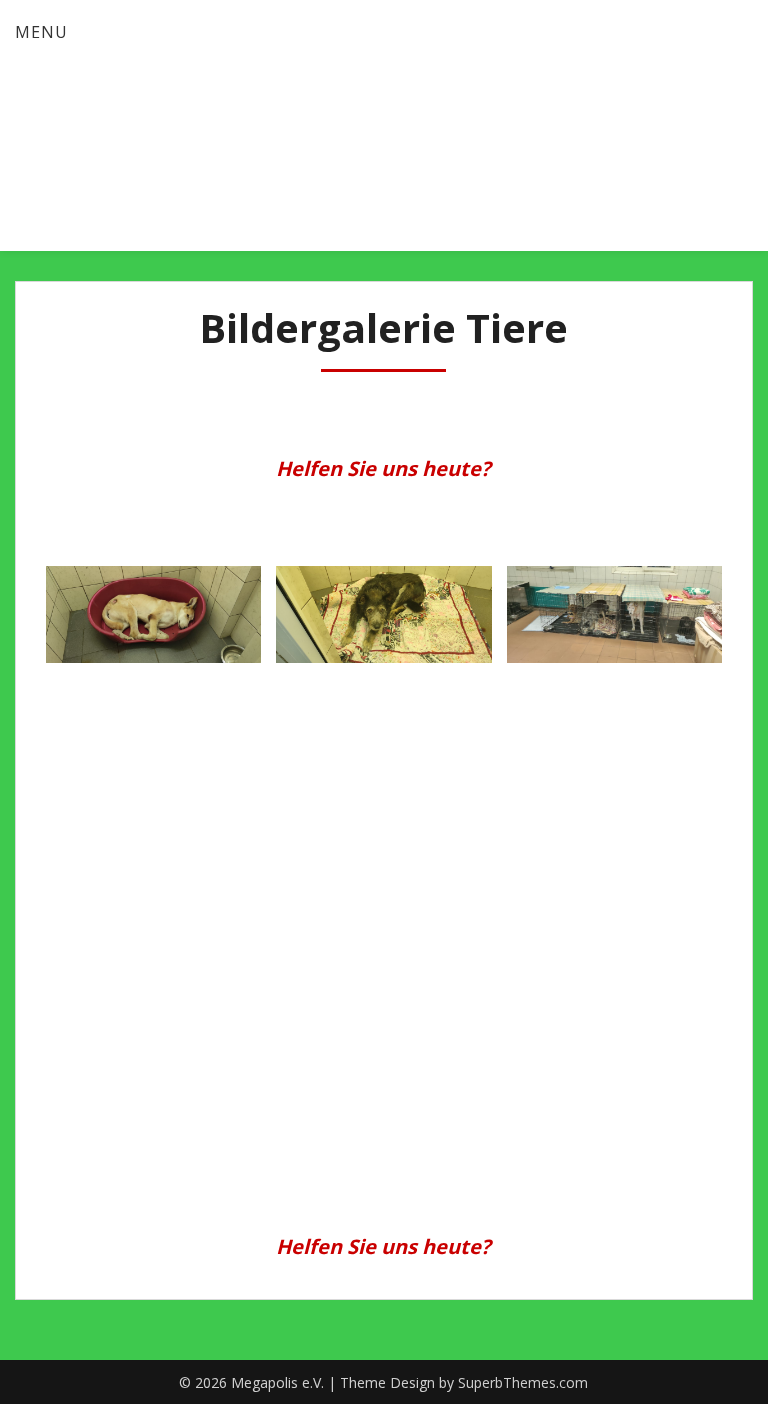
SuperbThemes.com (523, 1382)
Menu (41, 32)
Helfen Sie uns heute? (383, 468)
